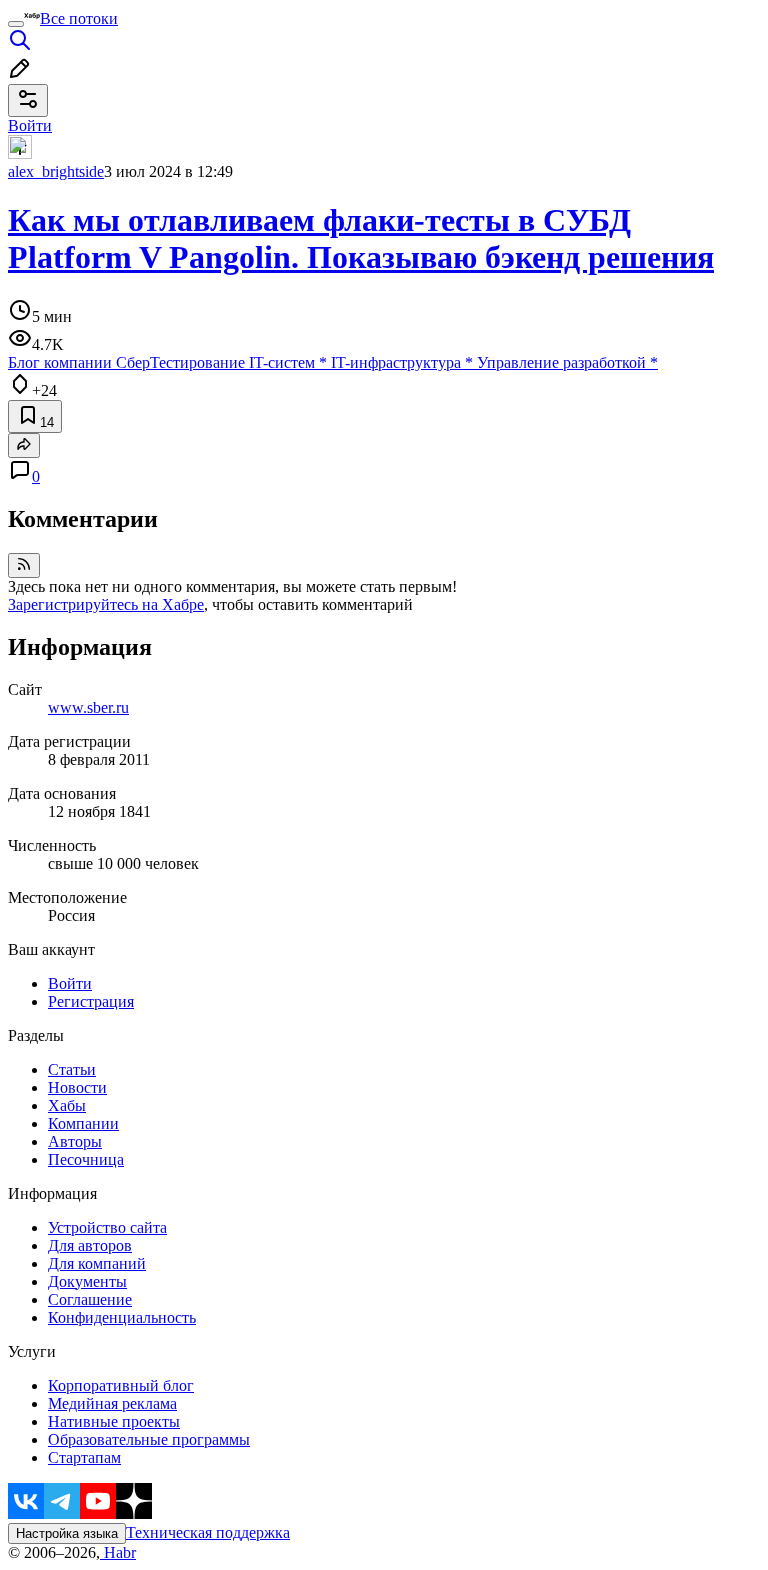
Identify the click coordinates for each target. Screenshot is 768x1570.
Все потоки (79, 18)
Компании (83, 1123)
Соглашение (90, 1299)
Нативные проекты (114, 1421)
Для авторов (90, 1245)
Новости (77, 1087)
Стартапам (84, 1457)
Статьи (72, 1069)
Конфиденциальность (122, 1317)
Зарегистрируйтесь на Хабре (106, 604)
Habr (118, 1552)
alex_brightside (56, 171)
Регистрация (91, 1001)
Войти (70, 983)
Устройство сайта (107, 1227)
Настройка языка (67, 1533)
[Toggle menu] (16, 24)
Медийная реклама (112, 1403)
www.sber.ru (88, 707)
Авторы (75, 1141)
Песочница (86, 1159)
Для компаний (97, 1263)
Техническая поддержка (208, 1532)
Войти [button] (30, 125)
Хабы (67, 1105)
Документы (87, 1281)
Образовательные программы (149, 1439)
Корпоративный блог (121, 1385)
